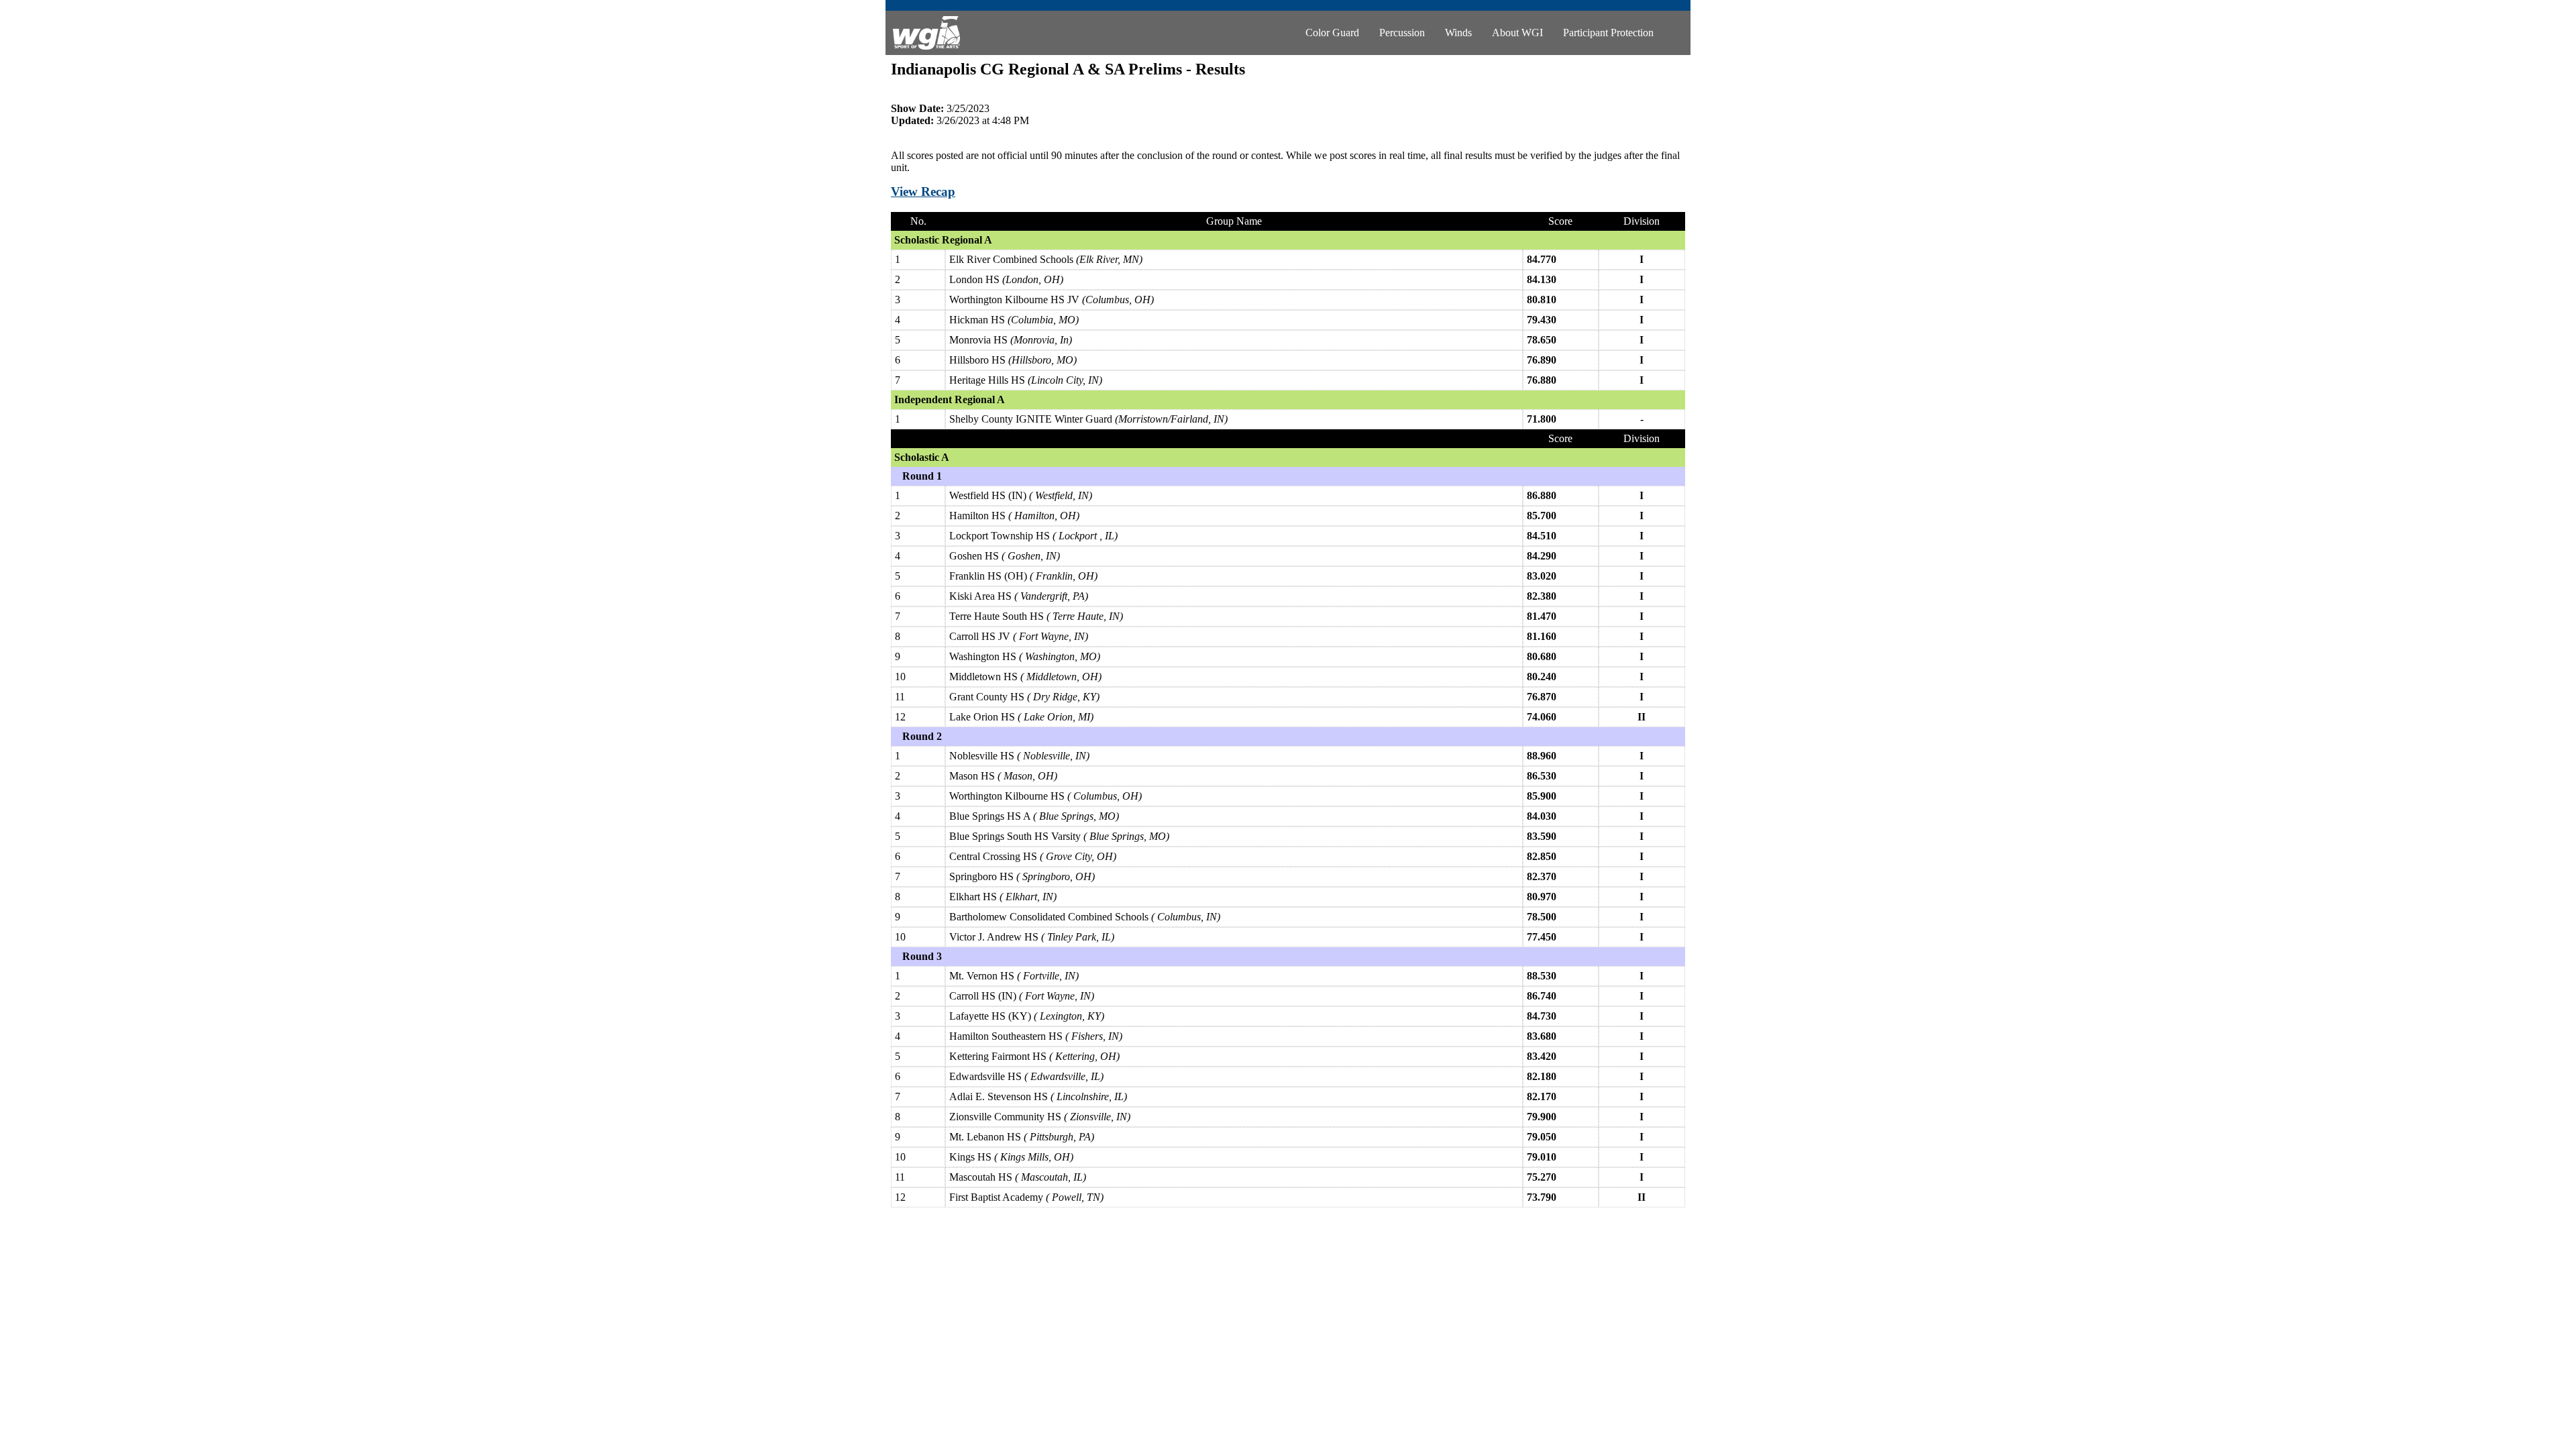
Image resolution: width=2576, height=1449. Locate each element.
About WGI (1517, 33)
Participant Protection (1608, 33)
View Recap (923, 192)
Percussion (1402, 33)
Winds (1458, 33)
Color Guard (1332, 33)
